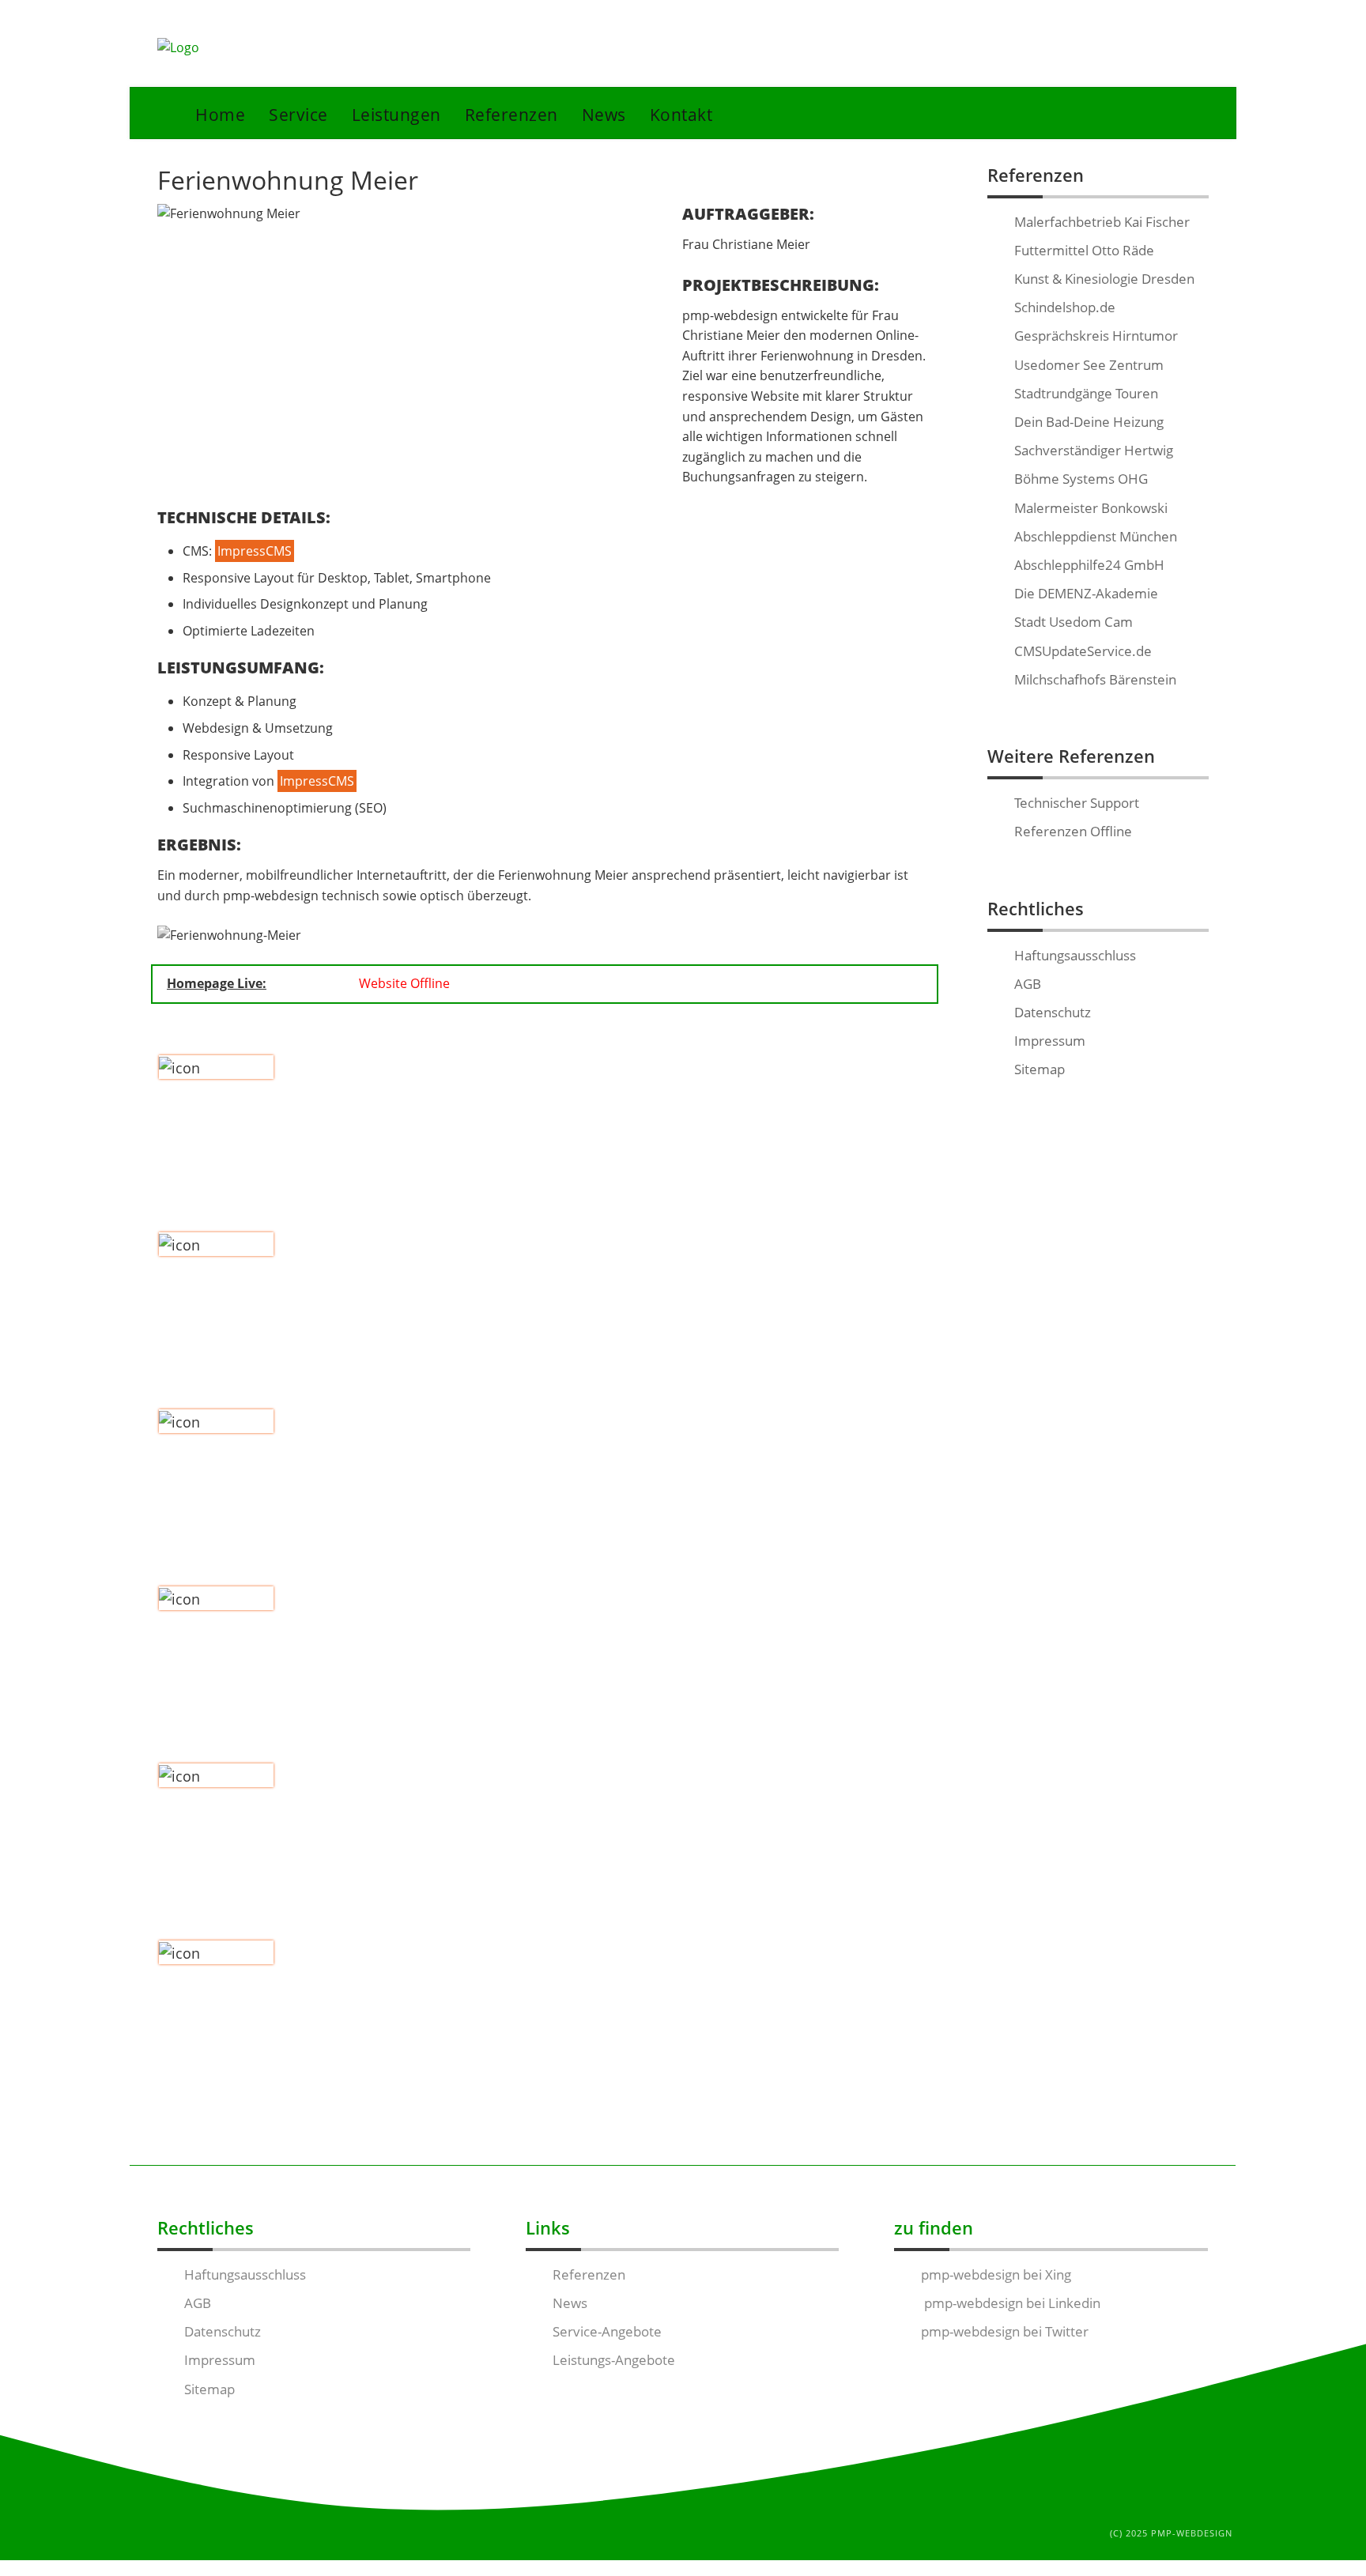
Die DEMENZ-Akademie (1086, 593)
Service (298, 114)
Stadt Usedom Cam (1074, 622)
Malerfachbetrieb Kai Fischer (1102, 222)
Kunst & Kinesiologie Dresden (1104, 279)
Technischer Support (1077, 803)
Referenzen (511, 114)
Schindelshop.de (1065, 307)
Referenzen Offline (1073, 831)
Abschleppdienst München (1096, 536)
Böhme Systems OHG (1081, 479)
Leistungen (396, 114)
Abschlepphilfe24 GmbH (1089, 565)
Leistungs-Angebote (614, 2360)
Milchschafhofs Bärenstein (1095, 679)
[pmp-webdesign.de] (178, 48)
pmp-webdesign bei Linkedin (1011, 2303)
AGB (1028, 984)
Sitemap (1040, 1069)
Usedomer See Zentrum (1089, 365)
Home (220, 114)
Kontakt (681, 114)
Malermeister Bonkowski (1091, 508)
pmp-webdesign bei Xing (996, 2274)
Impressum (1050, 1041)
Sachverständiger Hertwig (1094, 450)
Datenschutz (1053, 1012)
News (604, 114)
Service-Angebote (607, 2331)
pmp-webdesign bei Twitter (1005, 2331)
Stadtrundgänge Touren (1086, 393)
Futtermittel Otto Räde (1084, 250)
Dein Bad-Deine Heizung (1089, 422)
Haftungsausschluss (1075, 955)
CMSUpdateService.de (1083, 651)
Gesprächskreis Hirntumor (1096, 336)
